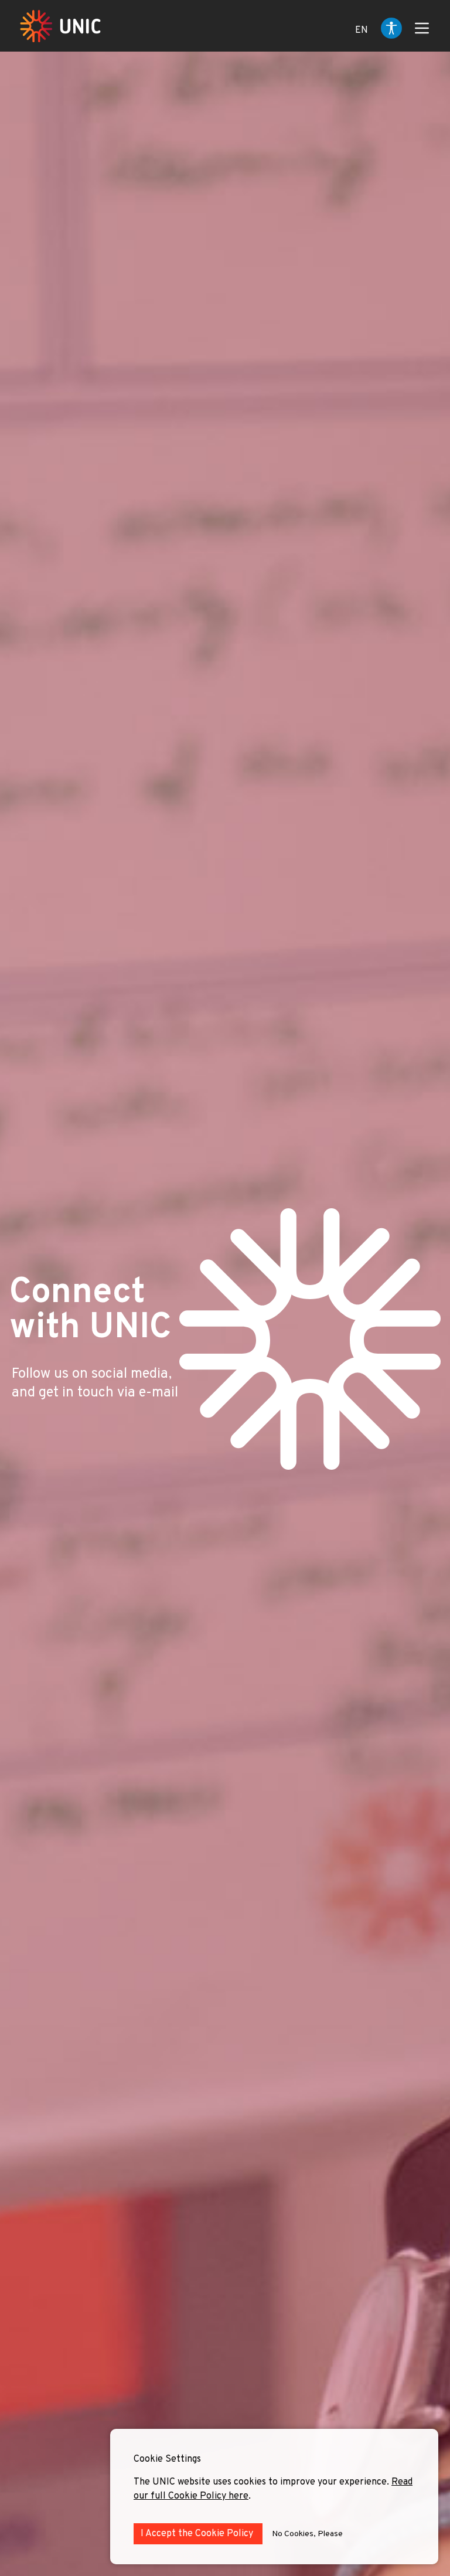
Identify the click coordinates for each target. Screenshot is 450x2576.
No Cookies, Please (307, 2534)
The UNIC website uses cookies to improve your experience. (262, 2482)
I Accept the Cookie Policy (198, 2534)
